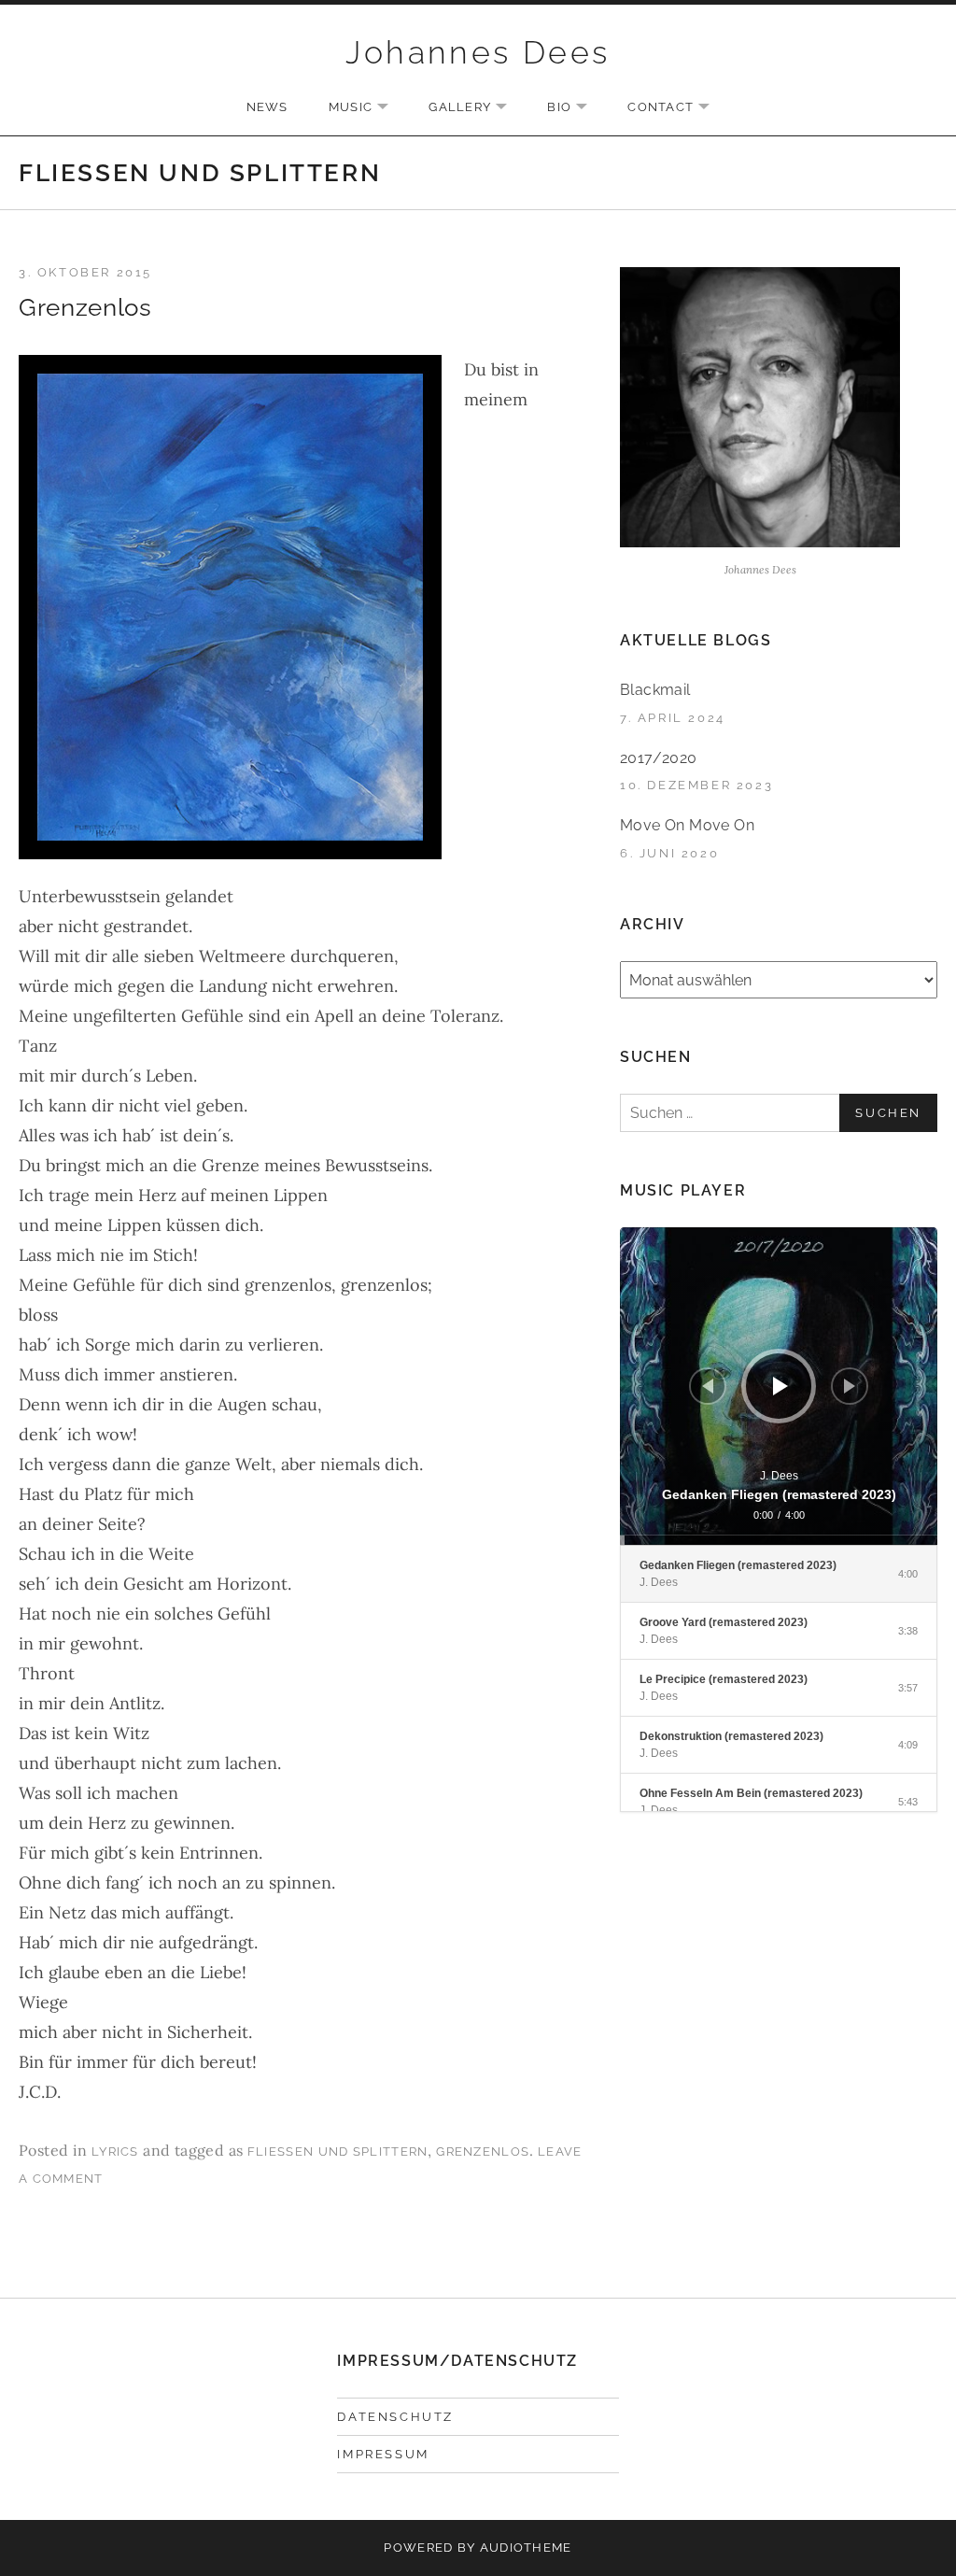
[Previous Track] (708, 1386)
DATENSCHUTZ (395, 2417)
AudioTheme (526, 2548)
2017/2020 (659, 758)
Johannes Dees (478, 52)
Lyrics (115, 2151)
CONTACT (678, 108)
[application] (779, 1386)
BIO (576, 108)
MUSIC (368, 108)
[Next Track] (850, 1386)
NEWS (267, 107)
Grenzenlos (85, 307)
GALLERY (477, 108)
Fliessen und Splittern (338, 2151)
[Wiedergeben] (780, 1386)
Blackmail (655, 690)
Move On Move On (687, 825)
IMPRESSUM (383, 2454)
